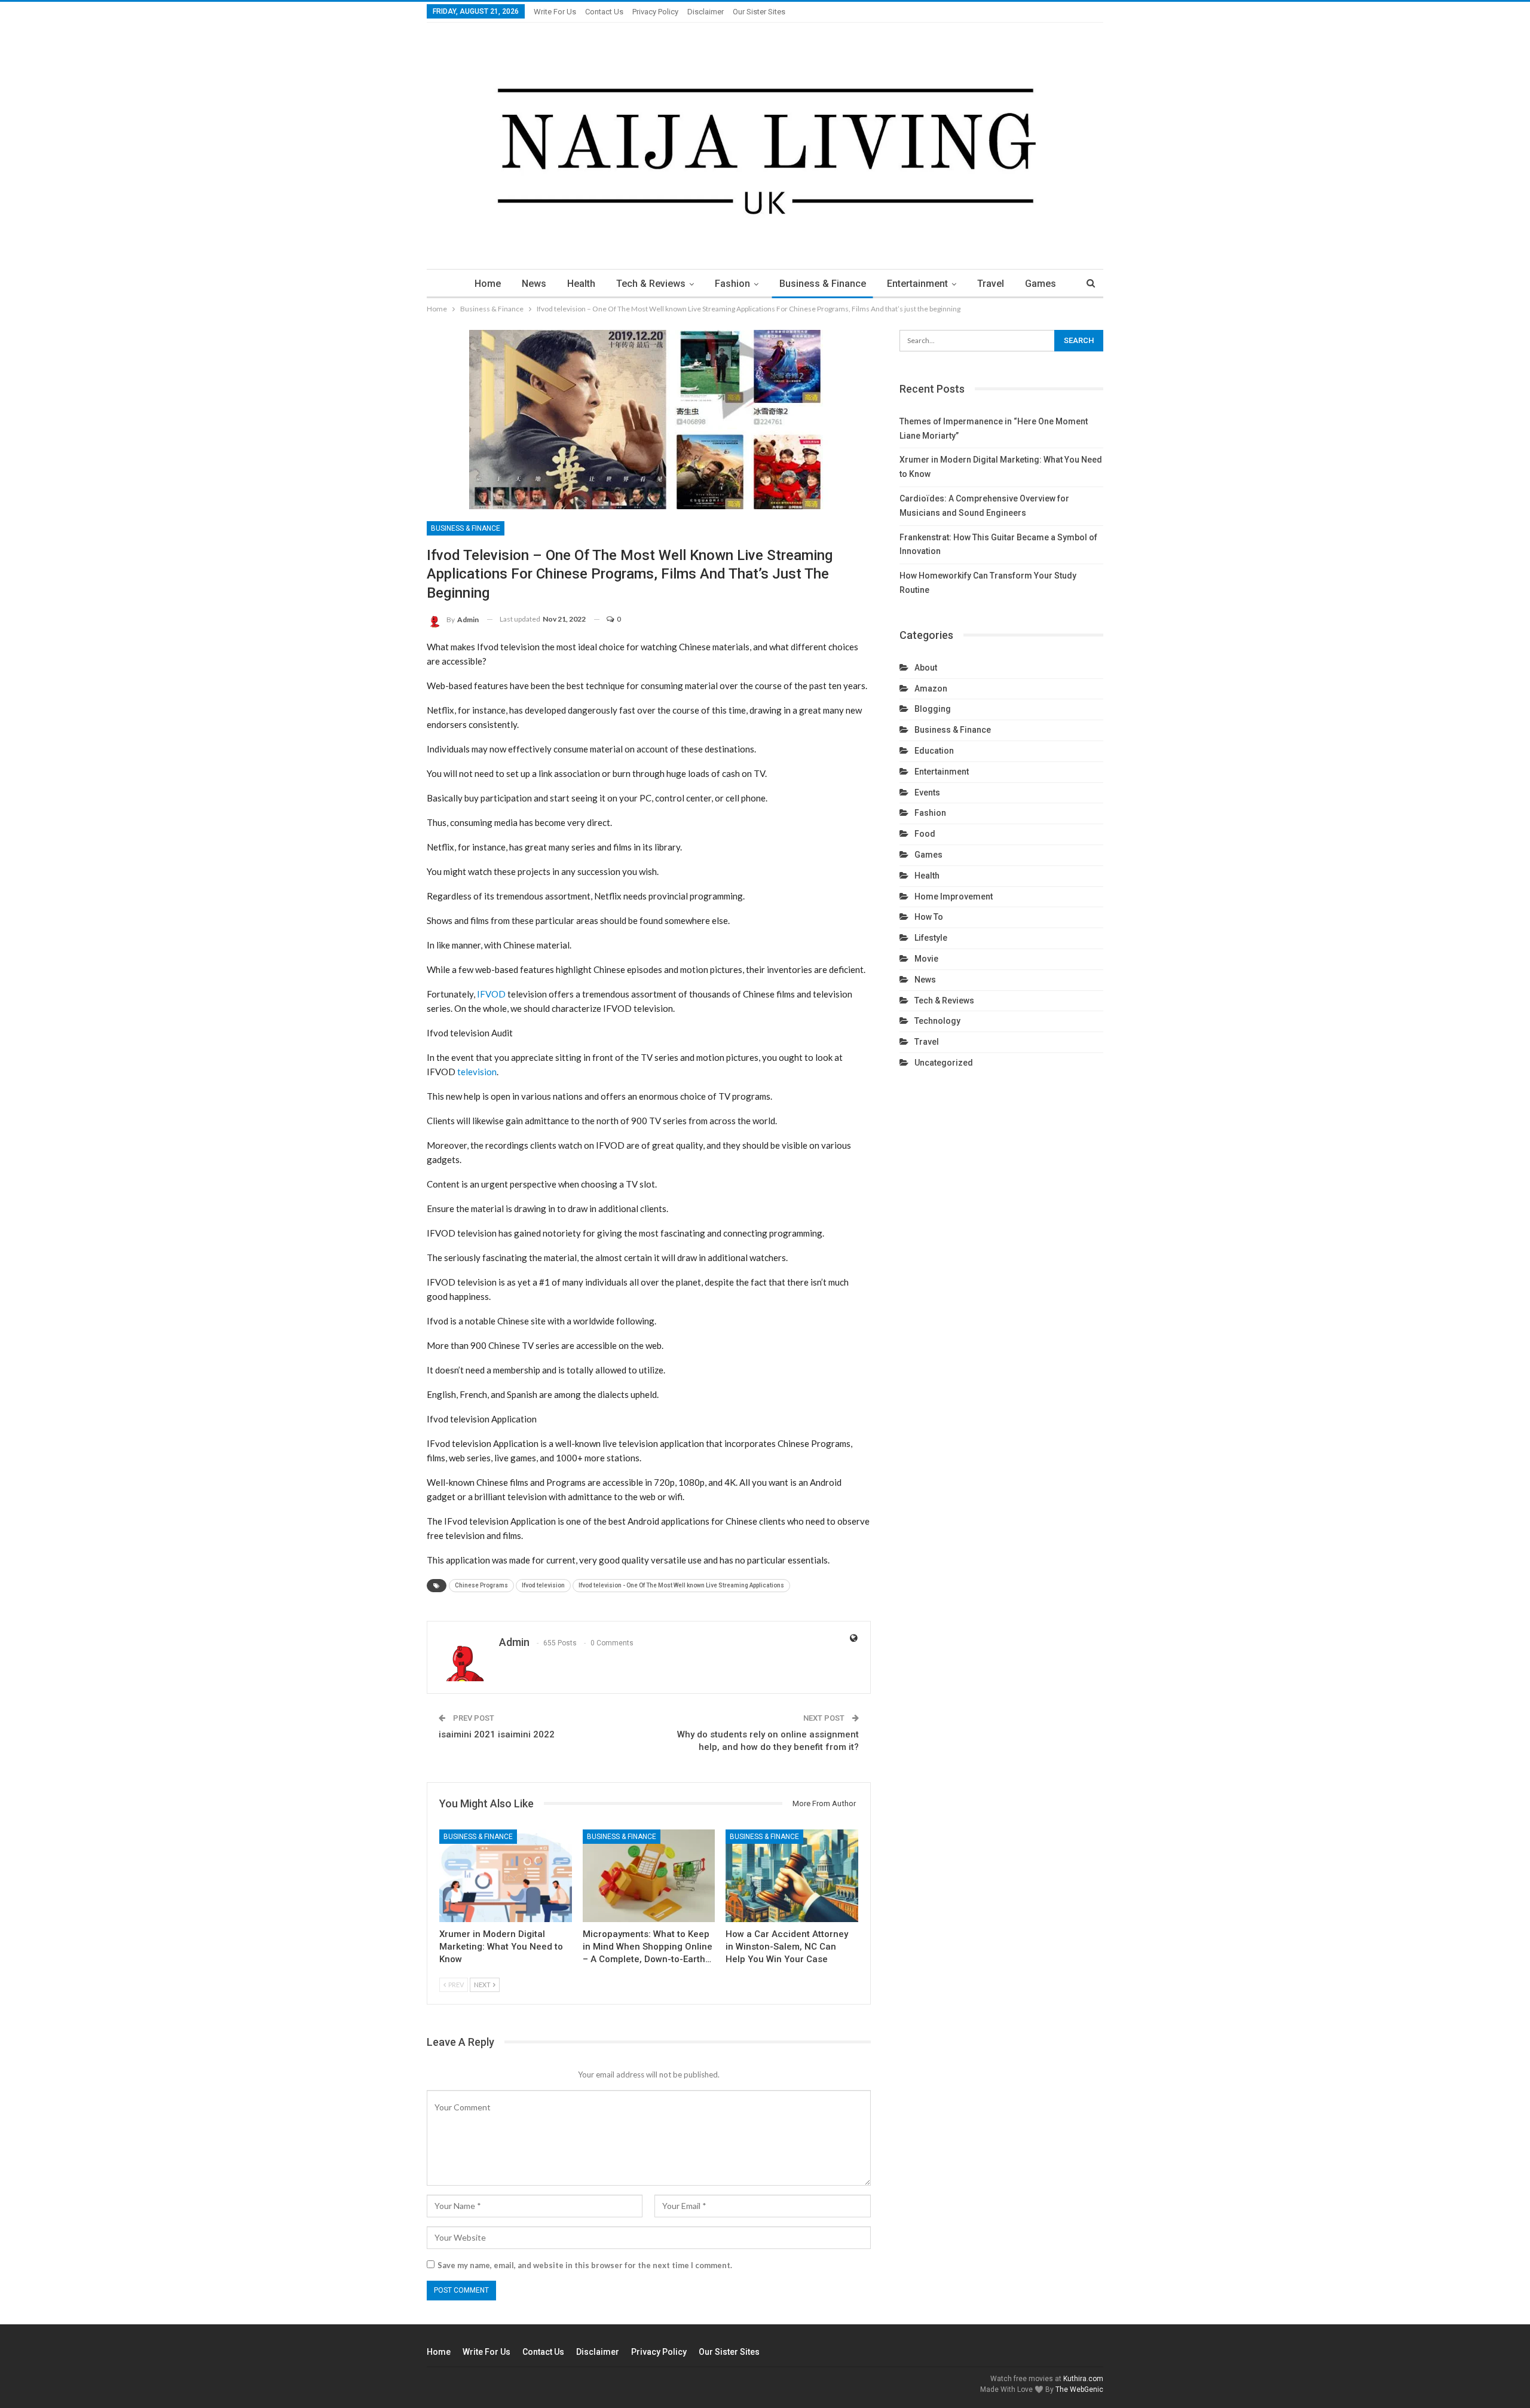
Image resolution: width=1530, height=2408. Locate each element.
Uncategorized (944, 1063)
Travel (991, 284)
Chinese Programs (481, 1585)
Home (488, 284)
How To (929, 917)
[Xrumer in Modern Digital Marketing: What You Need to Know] (506, 1876)
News (534, 284)
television (477, 1072)
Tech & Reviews (651, 284)
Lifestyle (931, 938)
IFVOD (491, 994)
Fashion (732, 284)
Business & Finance (823, 284)
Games (1041, 284)
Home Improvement (954, 897)
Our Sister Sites (759, 12)
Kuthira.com (1083, 2379)
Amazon (931, 689)
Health (581, 284)
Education (934, 751)
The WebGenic (1079, 2389)
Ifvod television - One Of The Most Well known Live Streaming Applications (681, 1585)
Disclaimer (706, 12)
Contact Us (604, 12)
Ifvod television (543, 1585)
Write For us (555, 12)
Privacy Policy (655, 12)
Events (927, 793)
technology (937, 1021)
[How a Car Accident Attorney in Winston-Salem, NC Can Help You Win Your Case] (792, 1876)
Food (925, 834)
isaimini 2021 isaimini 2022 (497, 1734)
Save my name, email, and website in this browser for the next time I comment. (585, 2265)
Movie (926, 959)
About (926, 668)
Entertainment (917, 284)
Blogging (933, 709)
